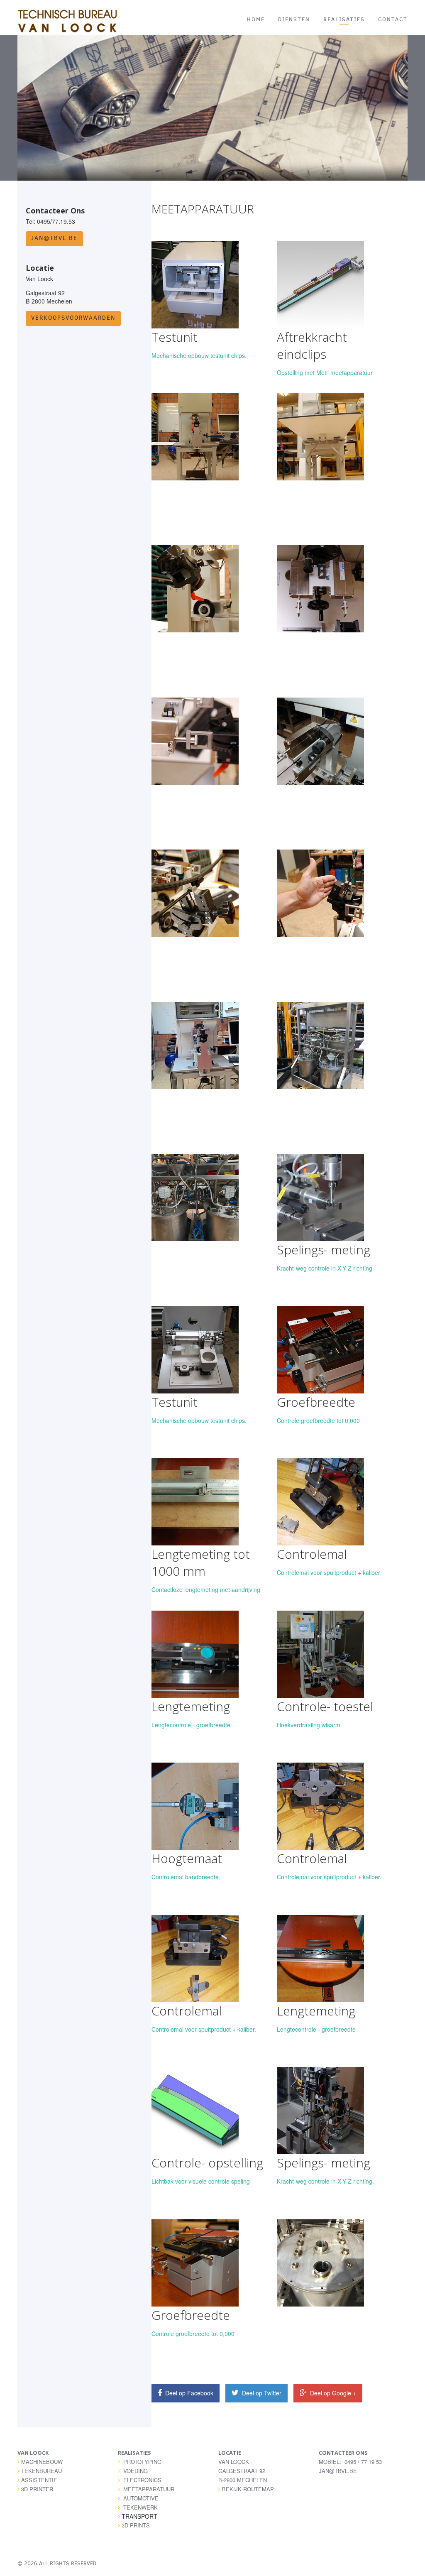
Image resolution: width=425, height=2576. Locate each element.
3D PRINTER (37, 2489)
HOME (256, 19)
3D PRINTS (136, 2525)
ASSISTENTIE (39, 2480)
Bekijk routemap (248, 2489)
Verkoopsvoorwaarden (73, 318)
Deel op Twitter (261, 2393)
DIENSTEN (294, 19)
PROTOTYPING (142, 2462)
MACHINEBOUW (42, 2462)
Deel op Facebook (188, 2393)
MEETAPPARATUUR (149, 2489)
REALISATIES (344, 19)
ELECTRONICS (142, 2480)
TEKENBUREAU (42, 2471)
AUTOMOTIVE (141, 2498)
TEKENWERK (140, 2507)
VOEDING (136, 2471)
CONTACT (393, 19)
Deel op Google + (332, 2393)
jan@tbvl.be (54, 238)
